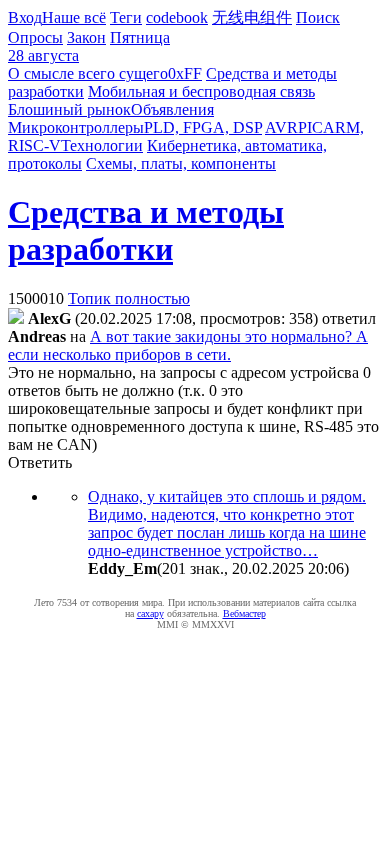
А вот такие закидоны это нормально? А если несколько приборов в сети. (188, 345)
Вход (25, 17)
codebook (177, 17)
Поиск (318, 17)
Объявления (172, 109)
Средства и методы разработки (146, 230)
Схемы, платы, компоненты (181, 163)
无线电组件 (252, 17)
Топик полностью (129, 298)
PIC (310, 127)
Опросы (35, 37)
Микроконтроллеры (76, 127)
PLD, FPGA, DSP (203, 127)
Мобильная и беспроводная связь (201, 91)
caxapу (150, 613)
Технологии (102, 145)
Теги (126, 17)
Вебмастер (244, 613)
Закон (86, 37)
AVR (281, 127)
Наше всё (74, 17)
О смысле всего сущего (88, 73)
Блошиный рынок (69, 109)
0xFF (185, 73)
